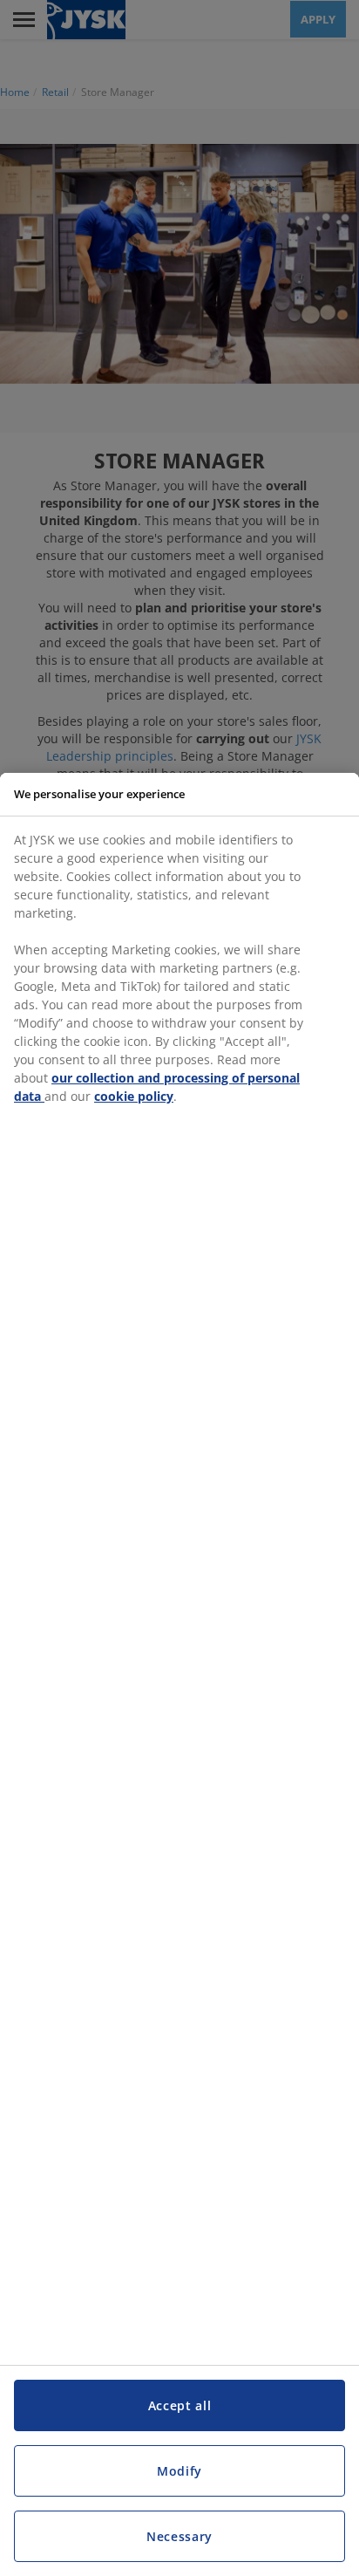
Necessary (179, 2536)
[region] (179, 1674)
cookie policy (134, 1096)
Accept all (180, 2405)
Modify (179, 2471)
